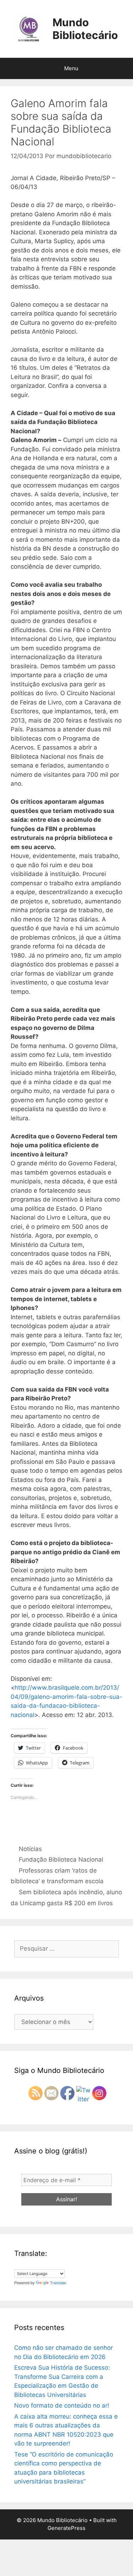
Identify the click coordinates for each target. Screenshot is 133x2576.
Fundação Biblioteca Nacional (61, 1859)
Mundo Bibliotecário (85, 29)
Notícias (30, 1849)
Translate (58, 2283)
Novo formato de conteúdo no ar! (62, 2405)
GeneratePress (66, 2528)
